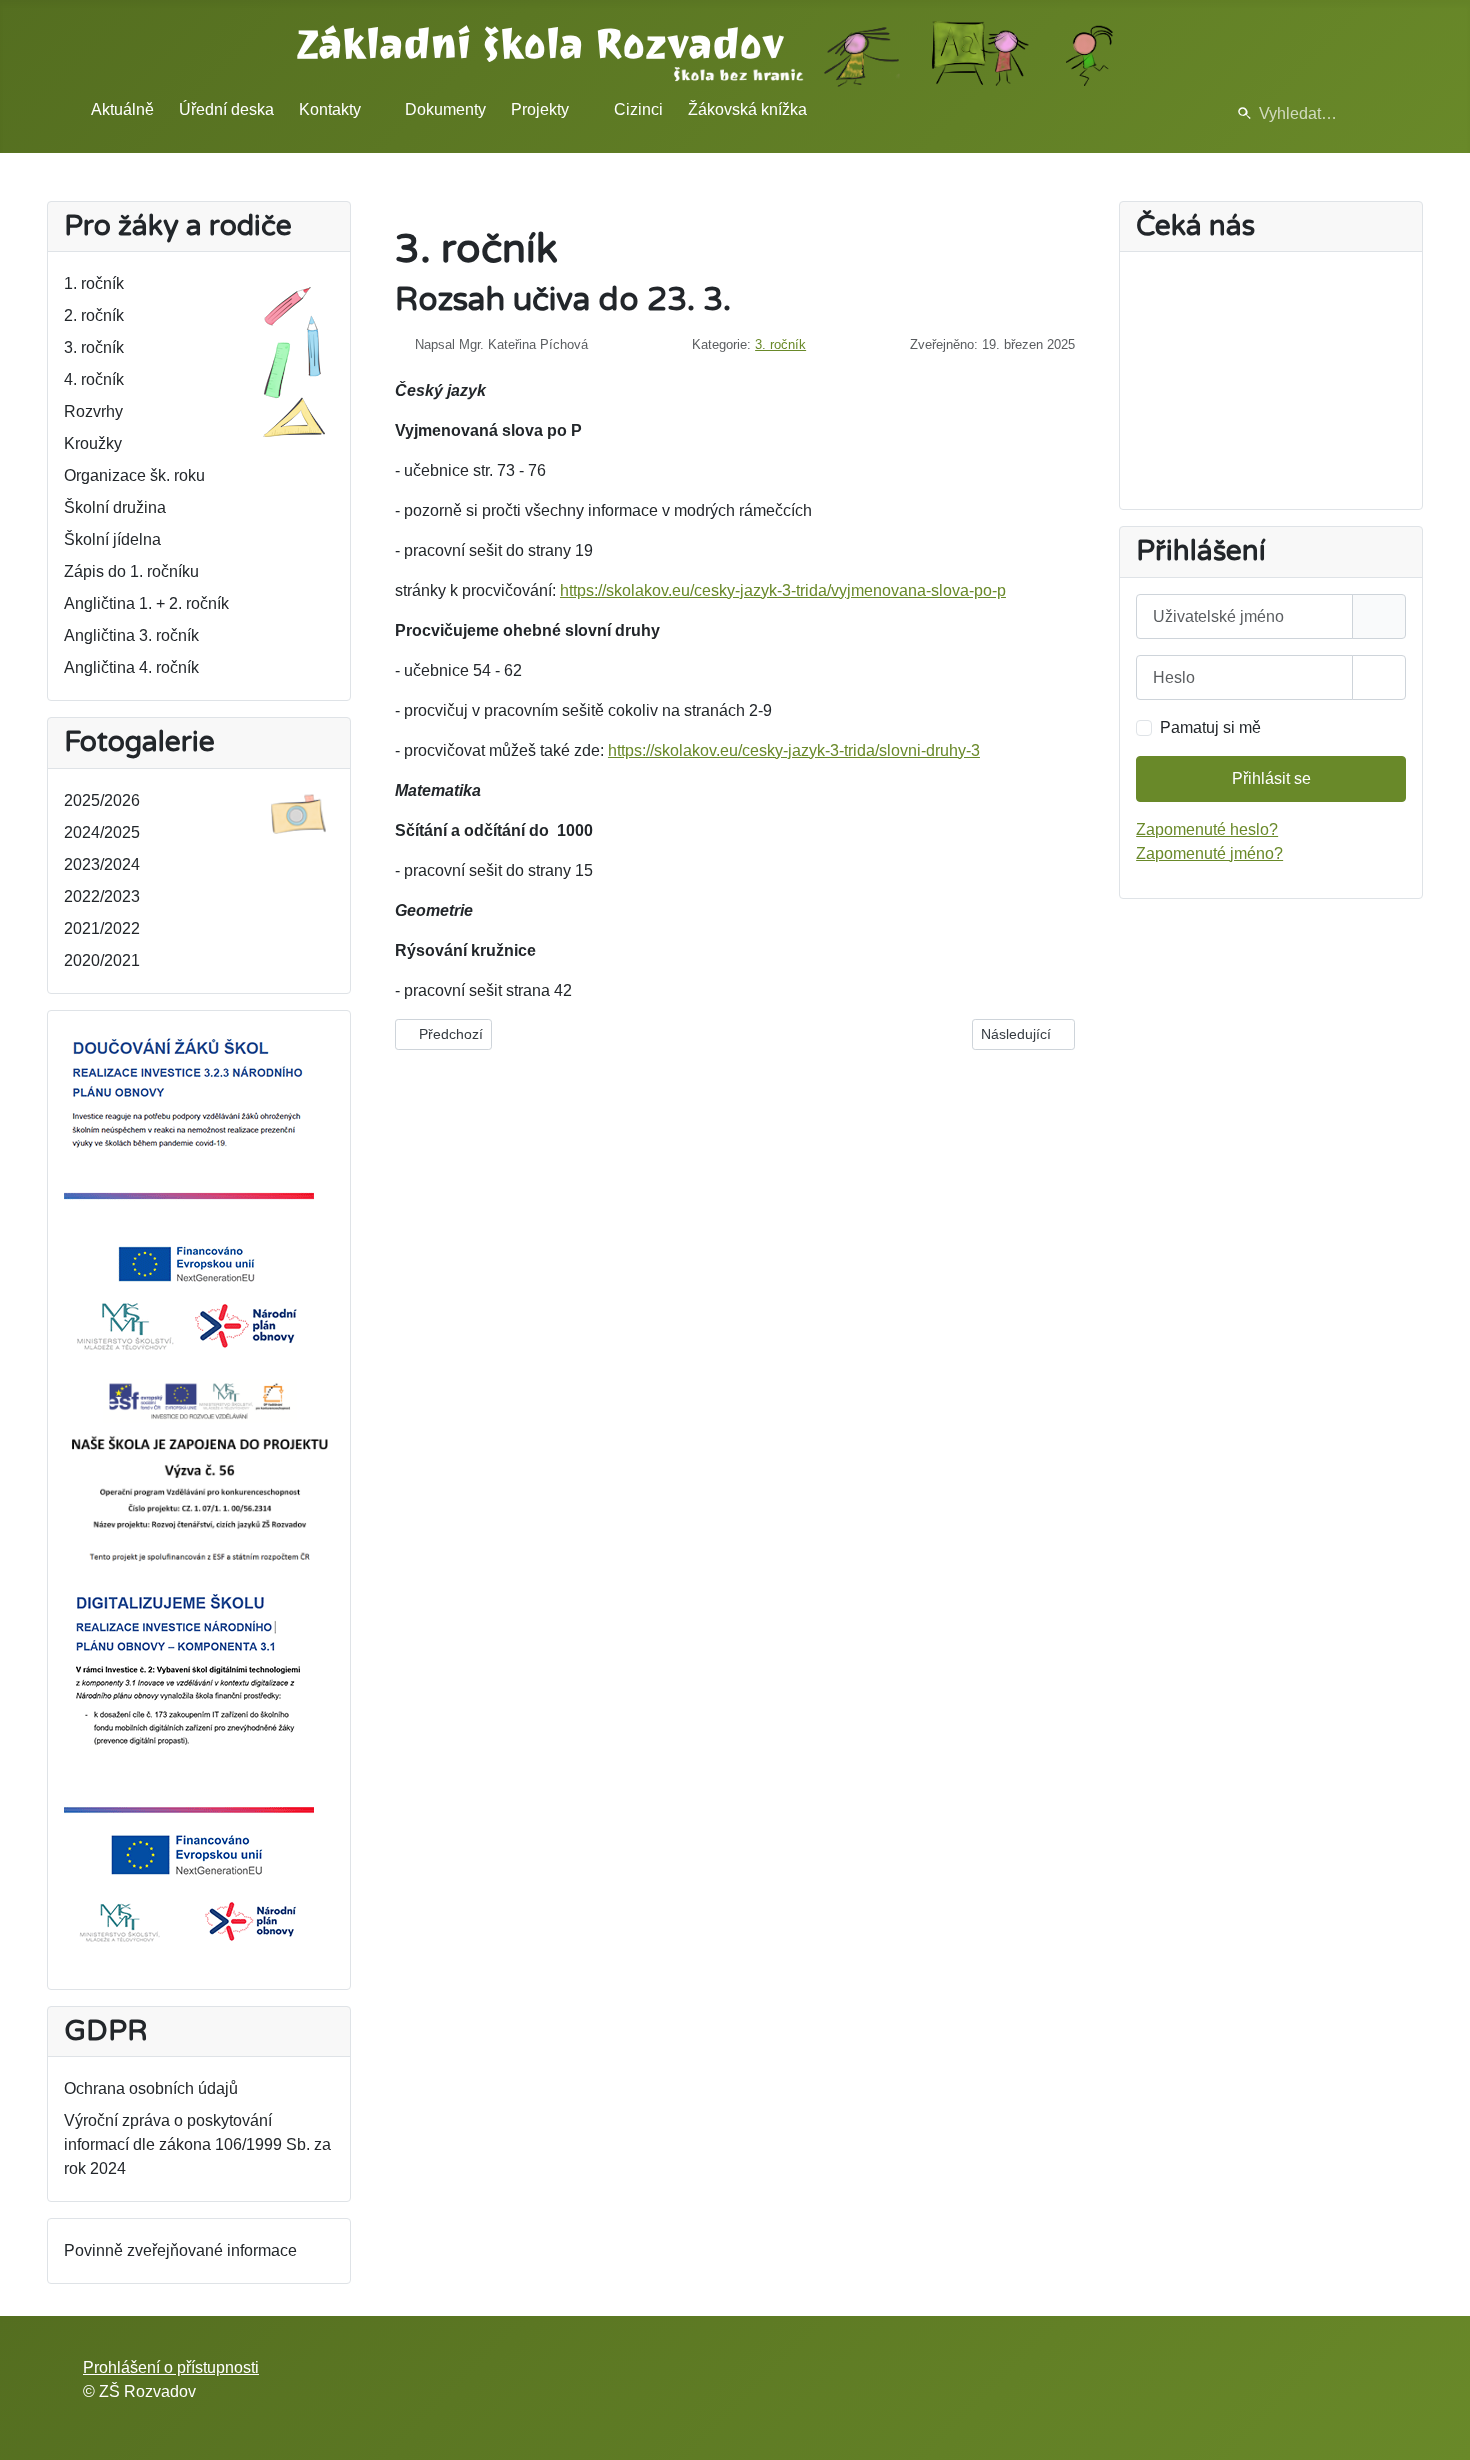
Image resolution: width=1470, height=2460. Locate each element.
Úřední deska (226, 109)
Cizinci (638, 109)
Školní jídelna (112, 539)
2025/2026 (102, 800)
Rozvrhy (93, 411)
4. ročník (94, 379)
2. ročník (94, 315)
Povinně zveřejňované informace (180, 2250)
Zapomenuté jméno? (1209, 853)
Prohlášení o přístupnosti (171, 2367)
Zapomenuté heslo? (1207, 829)
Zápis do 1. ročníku (131, 571)
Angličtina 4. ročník (131, 667)
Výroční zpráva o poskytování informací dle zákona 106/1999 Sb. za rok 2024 (197, 2144)
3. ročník (94, 347)
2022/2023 (102, 896)
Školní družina (115, 507)
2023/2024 (102, 864)
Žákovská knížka (747, 109)
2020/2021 (102, 960)
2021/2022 (102, 928)
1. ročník (94, 283)
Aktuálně (122, 109)
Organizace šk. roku (134, 475)
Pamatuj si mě (1210, 727)
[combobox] (1304, 113)
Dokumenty (445, 109)
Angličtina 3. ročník (131, 635)
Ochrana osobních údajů (151, 2088)
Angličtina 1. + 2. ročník (146, 603)
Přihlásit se (1271, 778)
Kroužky (93, 443)
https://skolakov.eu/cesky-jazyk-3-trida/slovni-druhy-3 (794, 750)
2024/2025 (102, 832)
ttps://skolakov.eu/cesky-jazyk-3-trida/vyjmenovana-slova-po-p (787, 590)
